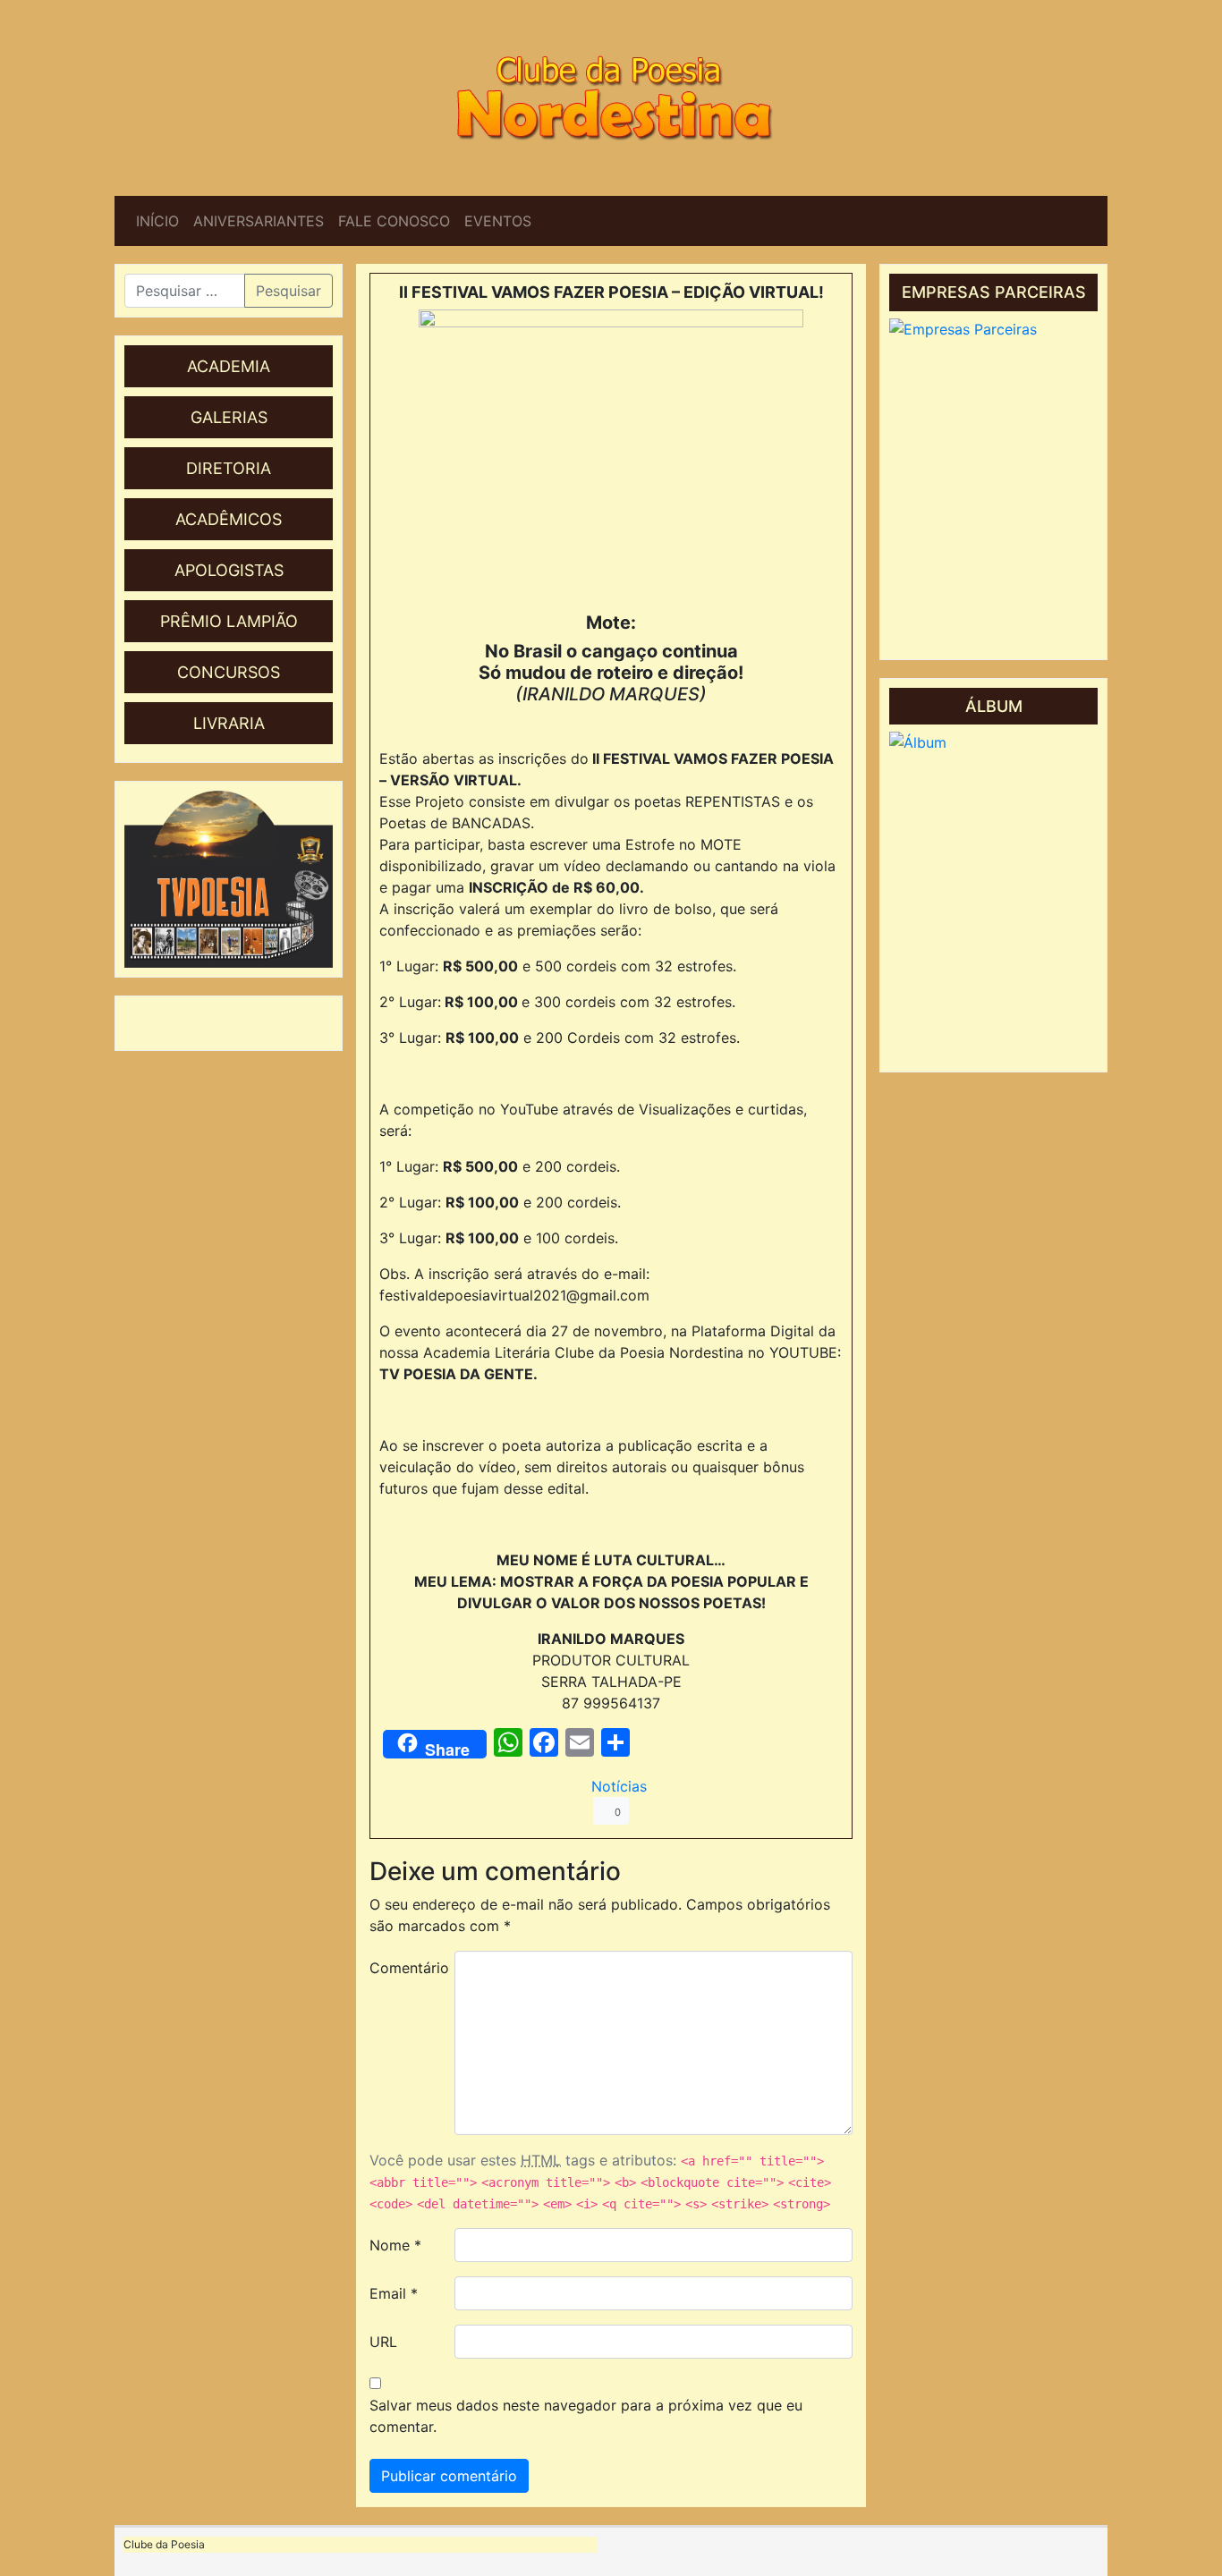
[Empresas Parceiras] (993, 484)
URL (383, 2342)
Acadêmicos (229, 519)
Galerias (229, 417)
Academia (229, 366)
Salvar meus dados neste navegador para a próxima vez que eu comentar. (586, 2416)
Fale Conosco (394, 221)
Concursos (229, 672)
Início (157, 221)
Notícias (619, 1786)
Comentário (405, 1968)
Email (394, 2293)
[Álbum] (993, 897)
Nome (395, 2245)
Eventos (498, 221)
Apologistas (229, 570)
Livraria (229, 723)
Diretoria (229, 468)
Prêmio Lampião (229, 621)
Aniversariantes (259, 221)
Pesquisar (289, 291)
